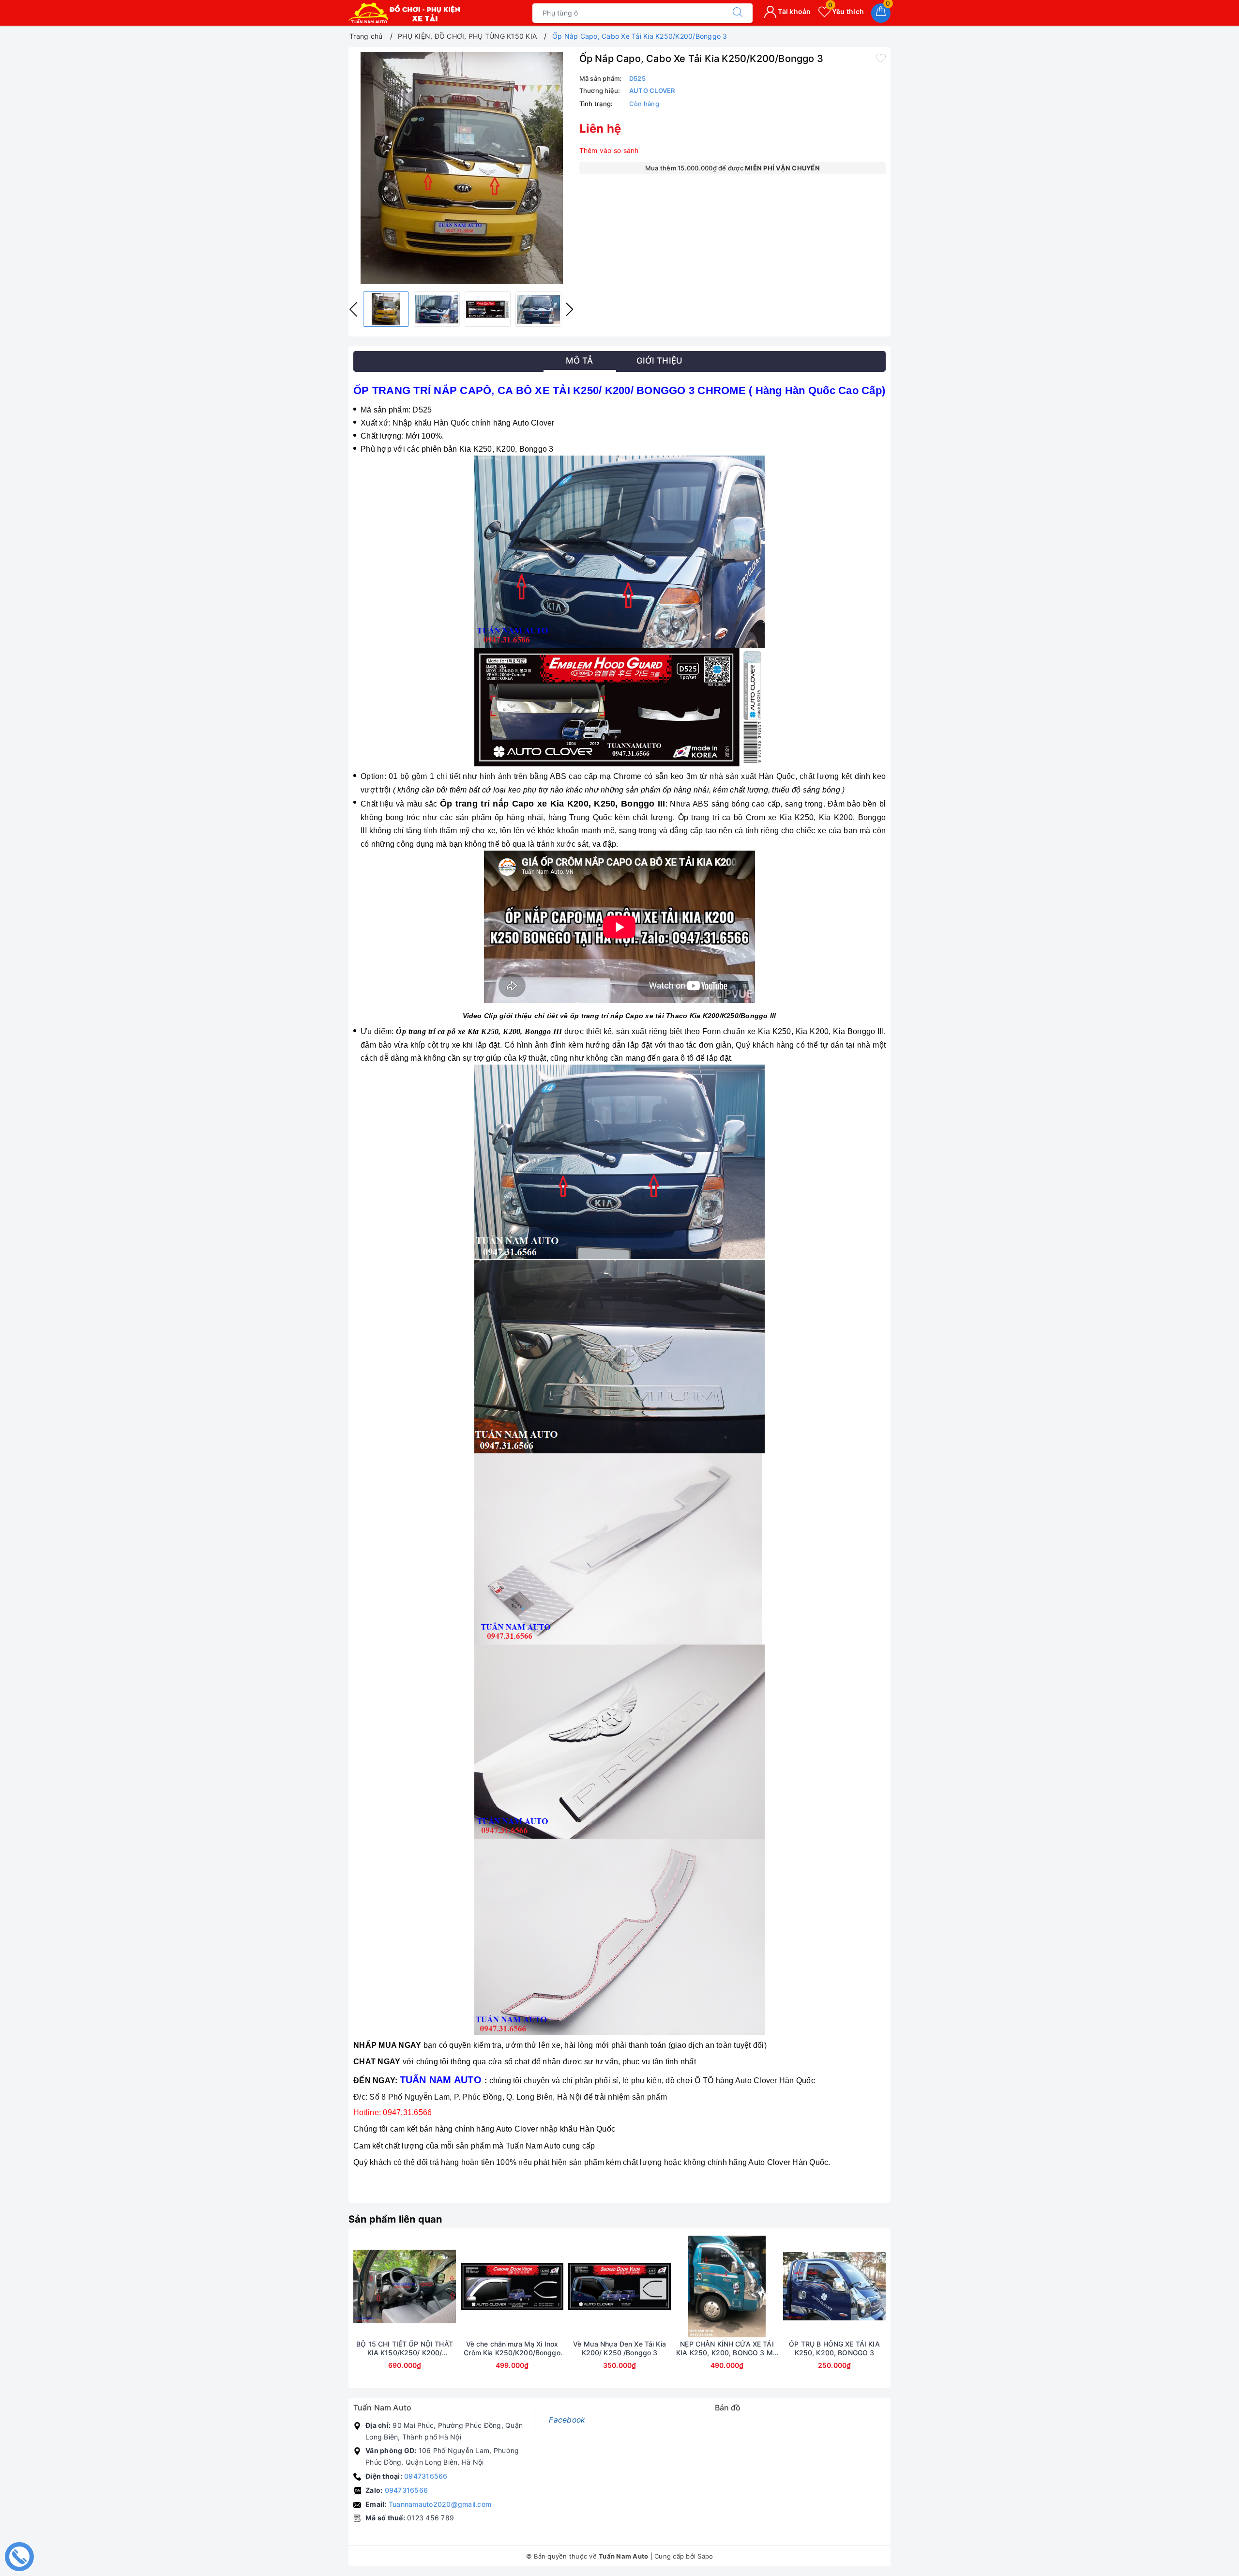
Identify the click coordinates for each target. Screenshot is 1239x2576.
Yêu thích (846, 11)
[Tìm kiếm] (738, 13)
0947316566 (426, 2476)
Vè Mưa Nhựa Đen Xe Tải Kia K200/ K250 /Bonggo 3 (619, 2348)
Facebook (567, 2420)
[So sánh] (450, 2286)
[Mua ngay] (359, 2286)
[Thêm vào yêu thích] (881, 58)
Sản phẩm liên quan (395, 2219)
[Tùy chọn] (467, 2286)
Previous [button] (353, 309)
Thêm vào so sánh (609, 150)
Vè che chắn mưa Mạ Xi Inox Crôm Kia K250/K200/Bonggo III (512, 2348)
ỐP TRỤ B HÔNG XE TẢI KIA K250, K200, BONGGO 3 (834, 2348)
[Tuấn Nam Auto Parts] (404, 13)
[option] (461, 168)
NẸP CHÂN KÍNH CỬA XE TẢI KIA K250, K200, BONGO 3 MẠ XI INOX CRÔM (727, 2348)
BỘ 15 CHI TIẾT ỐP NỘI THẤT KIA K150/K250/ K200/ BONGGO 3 (405, 2348)
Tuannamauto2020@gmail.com (440, 2504)
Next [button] (570, 309)
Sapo (705, 2556)
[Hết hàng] (574, 2286)
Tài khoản (794, 11)
